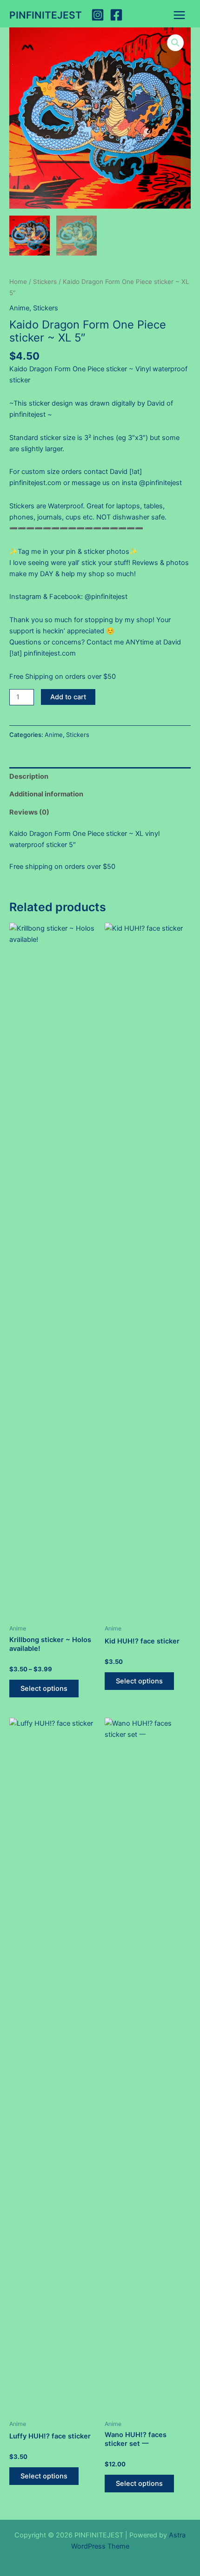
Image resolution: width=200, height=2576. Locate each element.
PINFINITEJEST (46, 15)
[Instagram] (98, 15)
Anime (19, 308)
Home (18, 282)
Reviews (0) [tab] (29, 812)
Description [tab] (29, 776)
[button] (175, 43)
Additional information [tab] (46, 794)
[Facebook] (116, 15)
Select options (44, 1689)
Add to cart (68, 697)
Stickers (45, 282)
